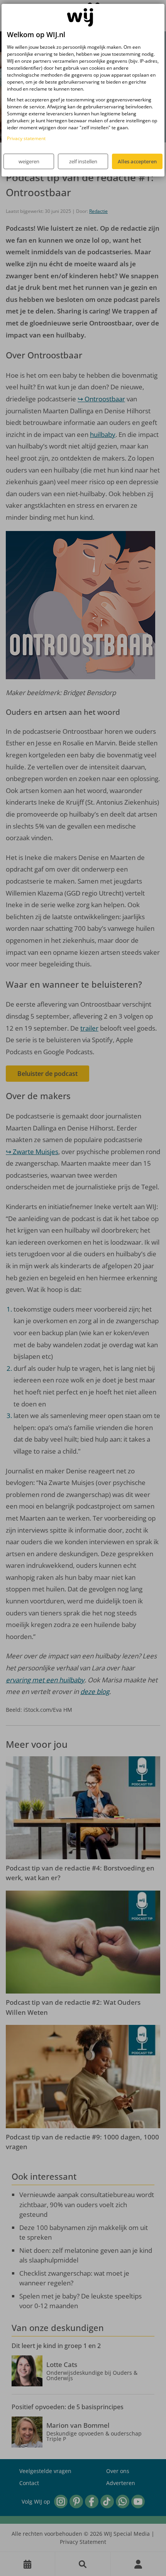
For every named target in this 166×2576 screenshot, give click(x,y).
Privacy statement (26, 138)
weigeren (29, 161)
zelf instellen (83, 161)
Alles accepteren (137, 161)
